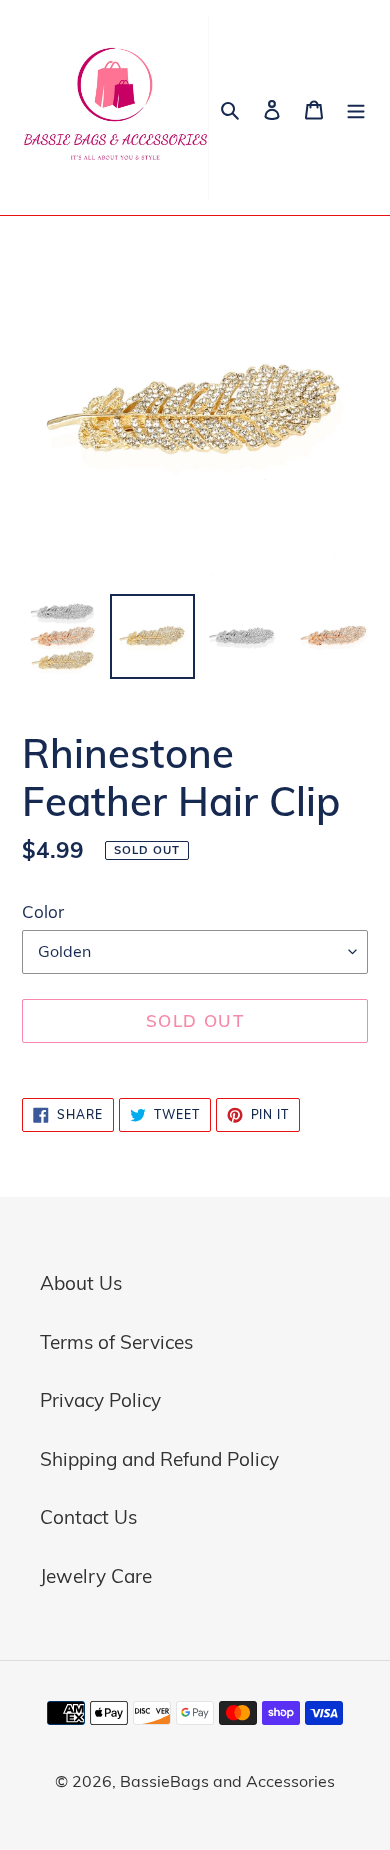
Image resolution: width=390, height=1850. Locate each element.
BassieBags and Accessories (227, 1781)
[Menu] (356, 107)
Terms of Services (116, 1342)
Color (43, 911)
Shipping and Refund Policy (159, 1459)
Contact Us (88, 1517)
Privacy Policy (100, 1400)
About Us (81, 1283)
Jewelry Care (96, 1576)
